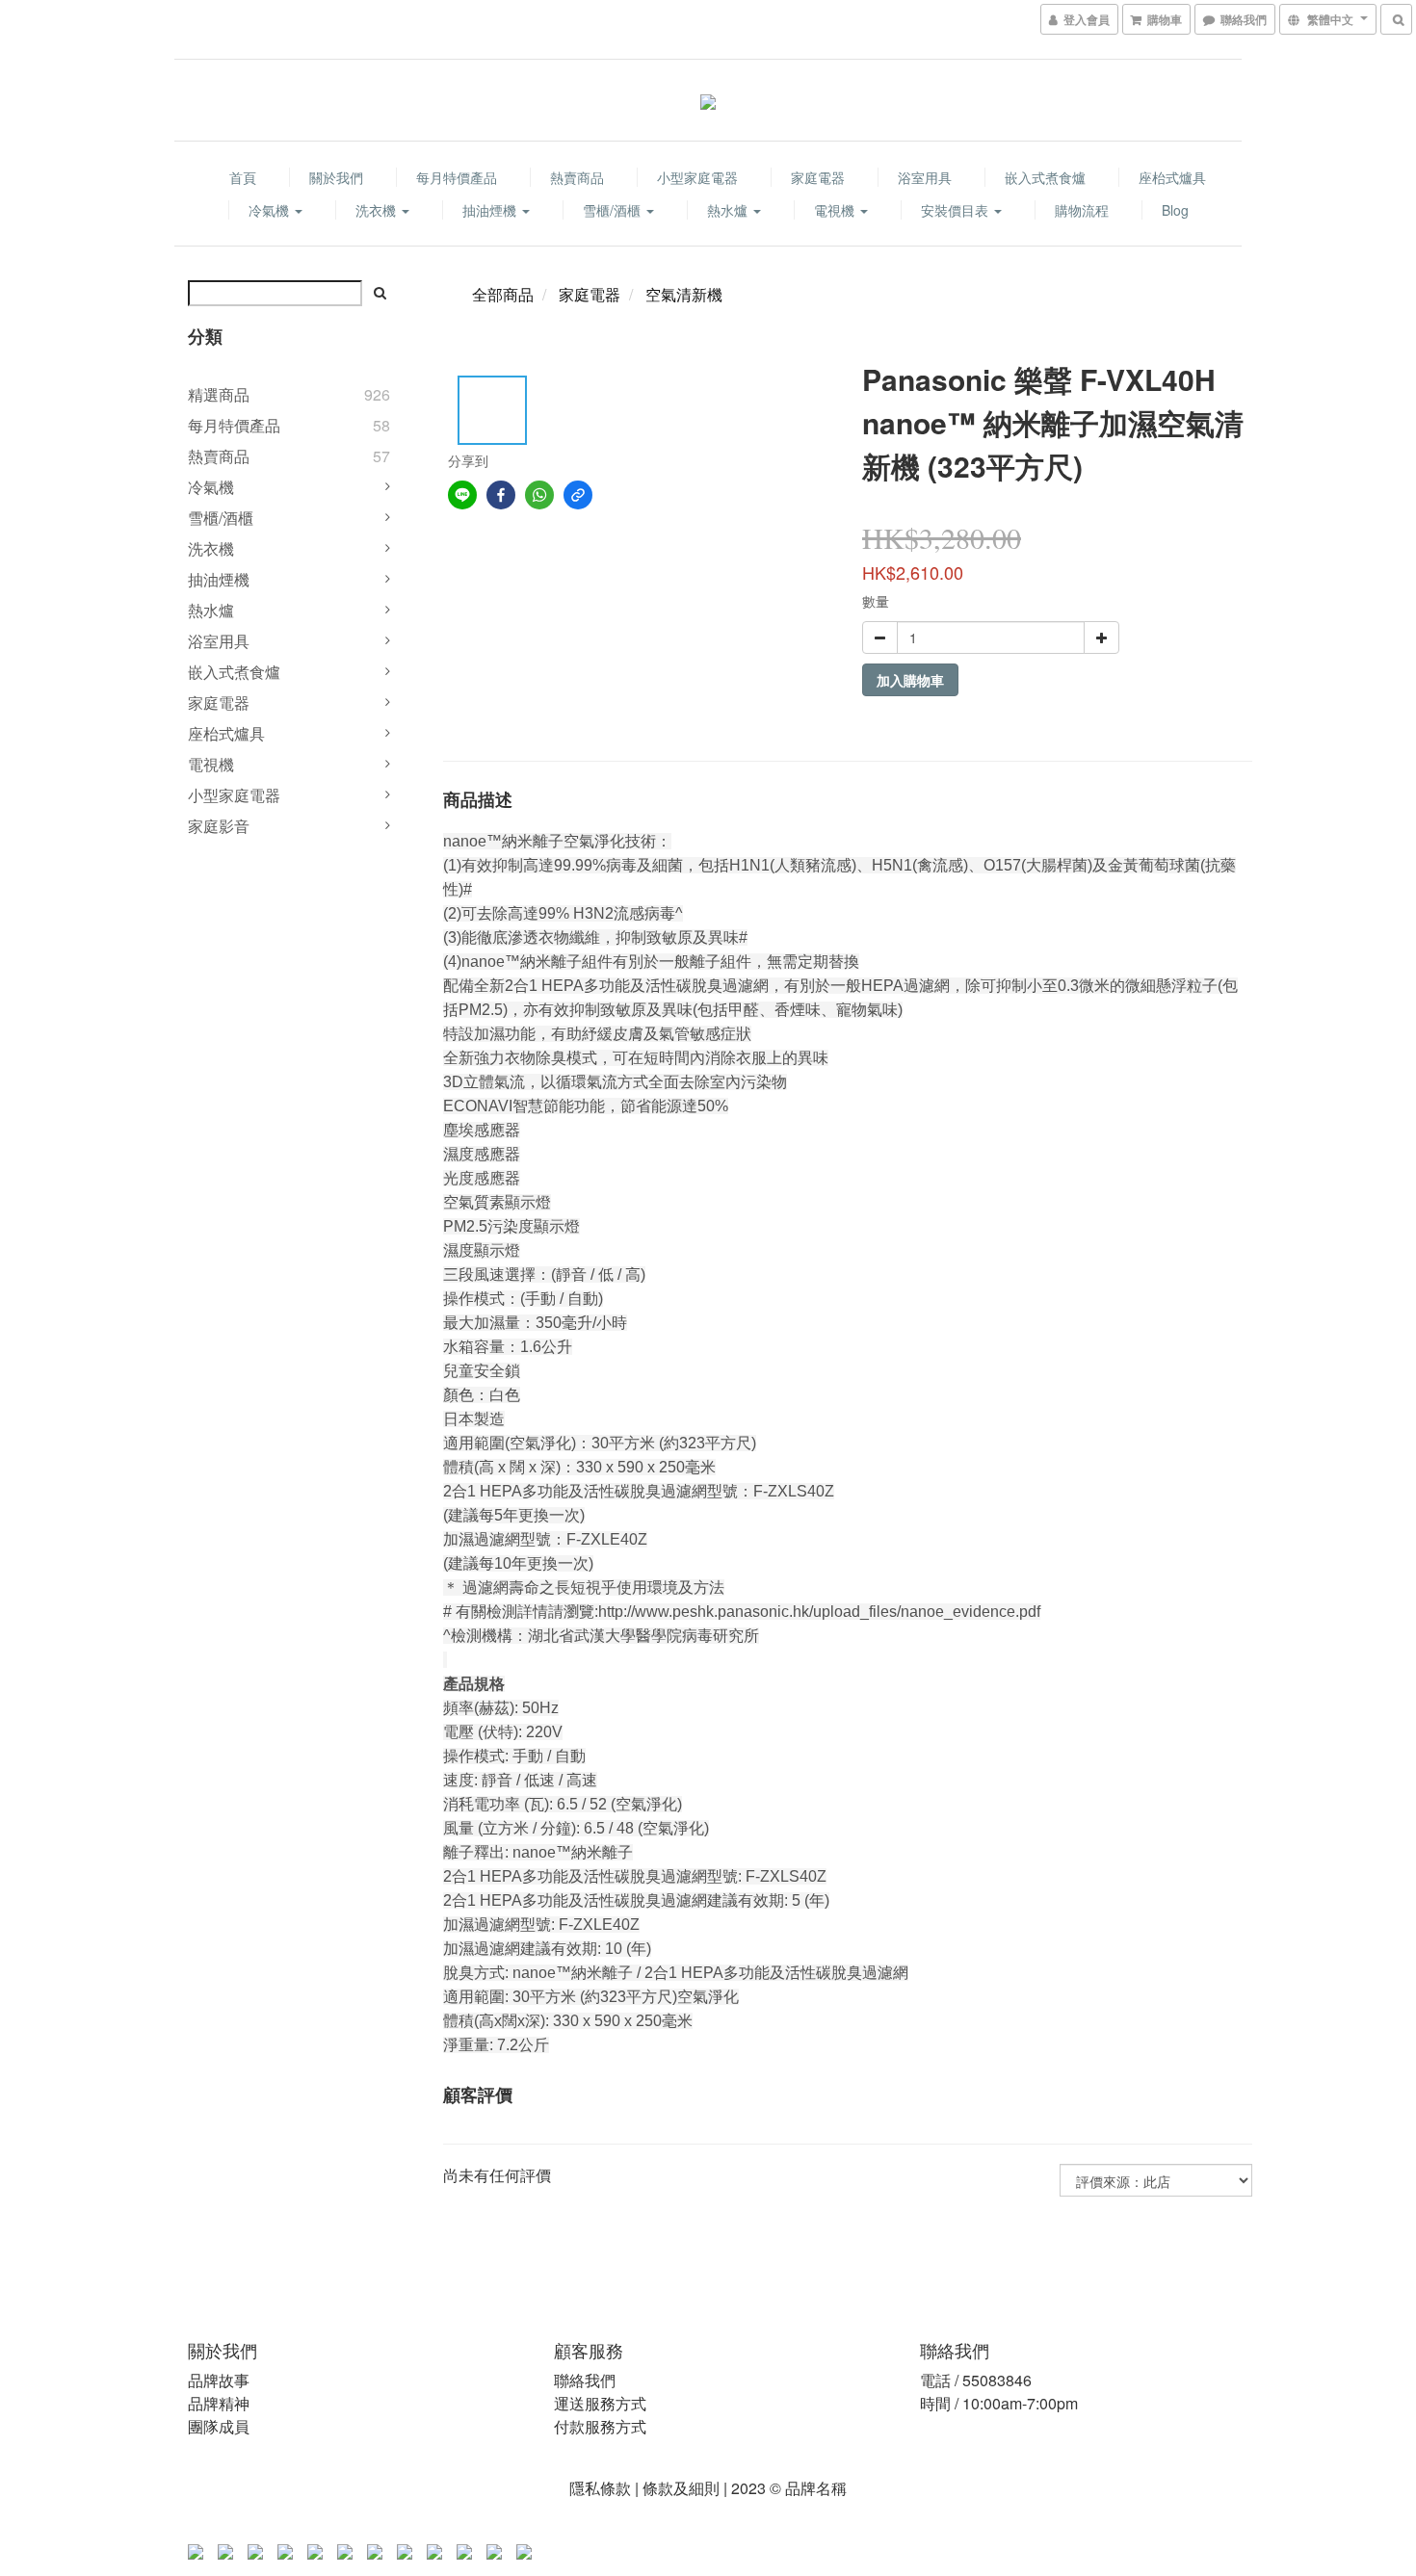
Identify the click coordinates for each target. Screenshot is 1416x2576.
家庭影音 (219, 826)
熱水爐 (729, 210)
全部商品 (503, 294)
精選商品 (219, 394)
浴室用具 (925, 177)
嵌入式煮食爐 (1045, 177)
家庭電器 (818, 177)
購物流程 (1082, 210)
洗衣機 (378, 210)
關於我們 (336, 177)
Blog (1175, 210)
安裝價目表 (957, 210)
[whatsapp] (539, 495)
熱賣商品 (577, 177)
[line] (462, 495)
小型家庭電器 (697, 177)
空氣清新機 (684, 294)
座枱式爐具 (1172, 177)
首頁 (243, 177)
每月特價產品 (457, 177)
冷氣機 (271, 210)
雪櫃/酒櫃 (614, 210)
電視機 (836, 210)
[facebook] (501, 495)
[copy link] (578, 495)
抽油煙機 (491, 210)
